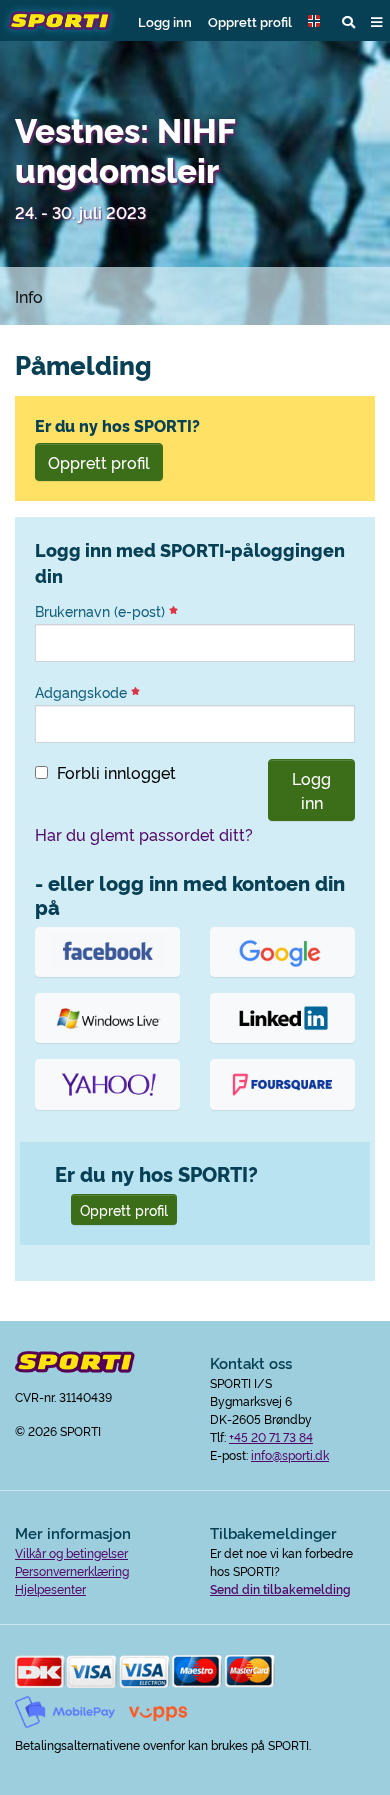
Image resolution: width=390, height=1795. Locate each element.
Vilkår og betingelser (71, 1552)
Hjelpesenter (50, 1588)
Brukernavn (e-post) (102, 611)
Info (29, 296)
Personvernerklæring (72, 1570)
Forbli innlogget (116, 772)
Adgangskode (83, 692)
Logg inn (165, 21)
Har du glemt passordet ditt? (144, 834)
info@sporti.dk (290, 1454)
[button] (317, 21)
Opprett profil (250, 21)
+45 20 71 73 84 (271, 1436)
